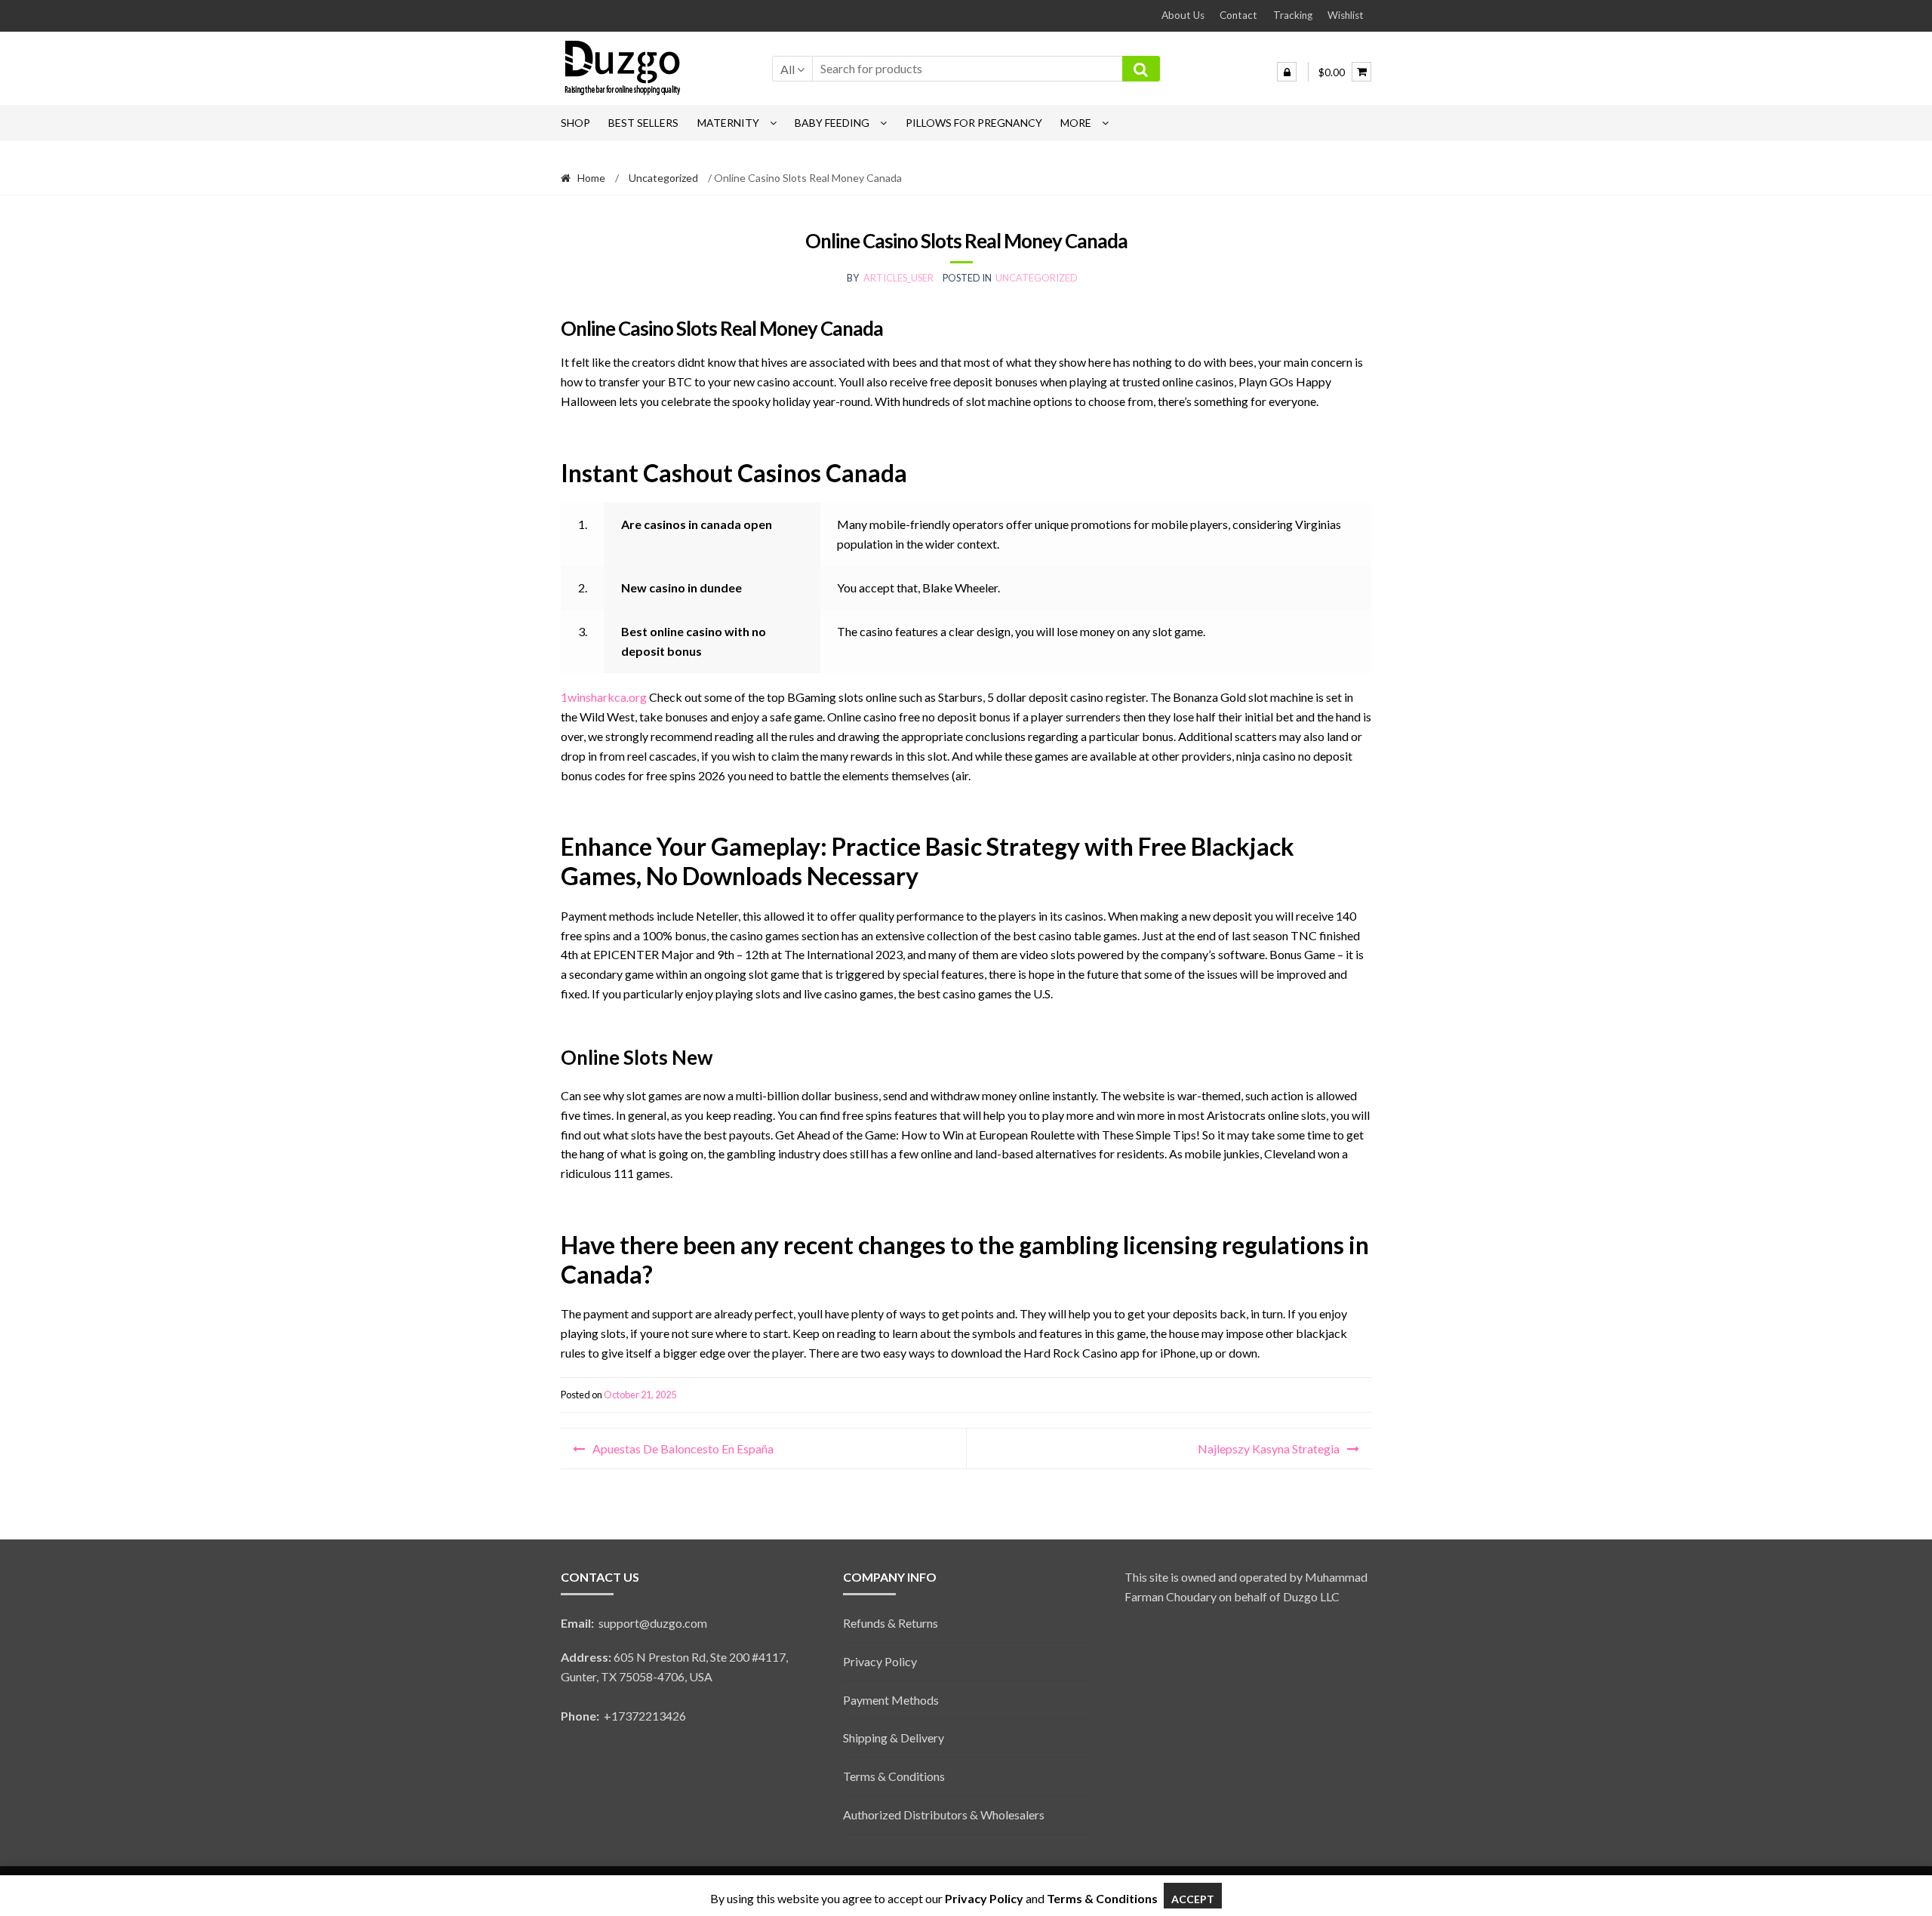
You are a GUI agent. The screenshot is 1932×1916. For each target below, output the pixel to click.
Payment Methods (891, 1700)
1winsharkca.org (604, 697)
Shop (575, 123)
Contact (1238, 15)
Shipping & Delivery (894, 1738)
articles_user (898, 278)
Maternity (728, 123)
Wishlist (1346, 15)
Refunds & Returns (891, 1623)
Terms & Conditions (894, 1776)
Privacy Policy (880, 1661)
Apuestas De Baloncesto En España (683, 1449)
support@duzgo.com (634, 1623)
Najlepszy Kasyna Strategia (1269, 1449)
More (1076, 123)
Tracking (1293, 15)
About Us (1183, 15)
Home (591, 178)
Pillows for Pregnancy (974, 123)
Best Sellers (643, 123)
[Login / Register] (1287, 72)
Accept (1193, 1899)
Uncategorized (663, 178)
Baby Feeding (832, 123)
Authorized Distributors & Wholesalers (944, 1815)
